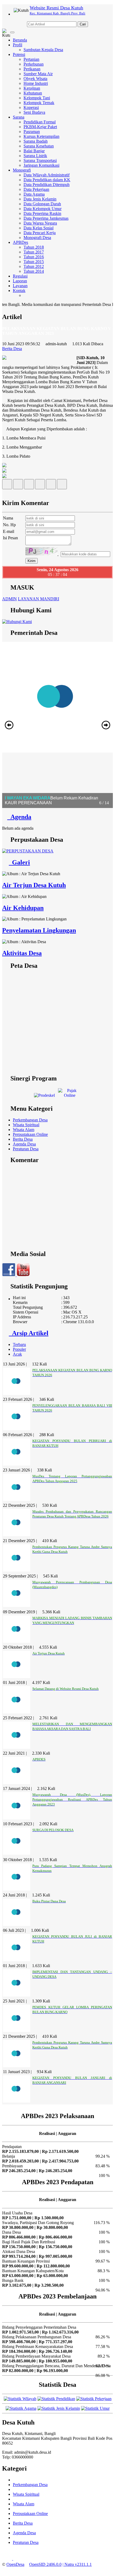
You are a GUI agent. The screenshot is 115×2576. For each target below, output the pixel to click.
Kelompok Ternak (39, 103)
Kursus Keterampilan (41, 136)
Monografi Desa (37, 238)
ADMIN (9, 599)
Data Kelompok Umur (43, 209)
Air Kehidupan (23, 908)
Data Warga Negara (40, 223)
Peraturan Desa (26, 1149)
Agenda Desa (24, 1144)
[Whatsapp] (62, 486)
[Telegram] (40, 486)
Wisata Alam (24, 1130)
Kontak (19, 291)
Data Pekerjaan (36, 189)
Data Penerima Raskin (42, 213)
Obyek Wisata (35, 79)
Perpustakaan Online (30, 1134)
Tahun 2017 (34, 252)
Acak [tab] (17, 1354)
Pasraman (32, 132)
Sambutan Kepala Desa (43, 50)
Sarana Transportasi (40, 160)
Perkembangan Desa (30, 1120)
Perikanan (32, 69)
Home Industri (36, 83)
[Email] (29, 486)
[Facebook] (7, 486)
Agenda (19, 817)
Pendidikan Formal (40, 122)
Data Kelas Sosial (39, 228)
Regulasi (20, 276)
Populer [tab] (19, 1349)
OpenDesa (15, 2564)
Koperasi (31, 107)
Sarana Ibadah (36, 141)
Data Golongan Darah (42, 204)
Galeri (19, 862)
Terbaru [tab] (19, 1344)
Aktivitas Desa (22, 953)
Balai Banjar (34, 151)
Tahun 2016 (34, 257)
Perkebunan (34, 64)
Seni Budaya (34, 112)
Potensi (19, 54)
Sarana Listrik (35, 156)
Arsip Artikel (29, 1333)
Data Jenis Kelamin (40, 199)
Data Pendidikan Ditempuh (47, 185)
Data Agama (34, 194)
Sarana (19, 117)
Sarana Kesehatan (39, 146)
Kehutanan (33, 93)
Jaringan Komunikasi (41, 165)
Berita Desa (23, 1139)
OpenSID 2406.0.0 (45, 2564)
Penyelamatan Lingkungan (39, 930)
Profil (18, 45)
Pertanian (31, 59)
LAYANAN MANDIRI (39, 599)
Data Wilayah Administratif (47, 175)
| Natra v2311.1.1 (77, 2564)
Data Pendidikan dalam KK (47, 180)
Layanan (20, 286)
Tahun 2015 (34, 262)
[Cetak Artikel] (51, 486)
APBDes (20, 242)
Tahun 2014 (34, 271)
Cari (83, 24)
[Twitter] (18, 486)
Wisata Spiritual (26, 1125)
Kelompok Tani (37, 98)
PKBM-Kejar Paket (40, 127)
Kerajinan (32, 88)
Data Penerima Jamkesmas (46, 218)
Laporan (20, 281)
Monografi (22, 170)
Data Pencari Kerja (40, 233)
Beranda (20, 40)
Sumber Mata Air (38, 74)
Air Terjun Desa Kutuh (34, 885)
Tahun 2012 (34, 266)
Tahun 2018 (34, 247)
